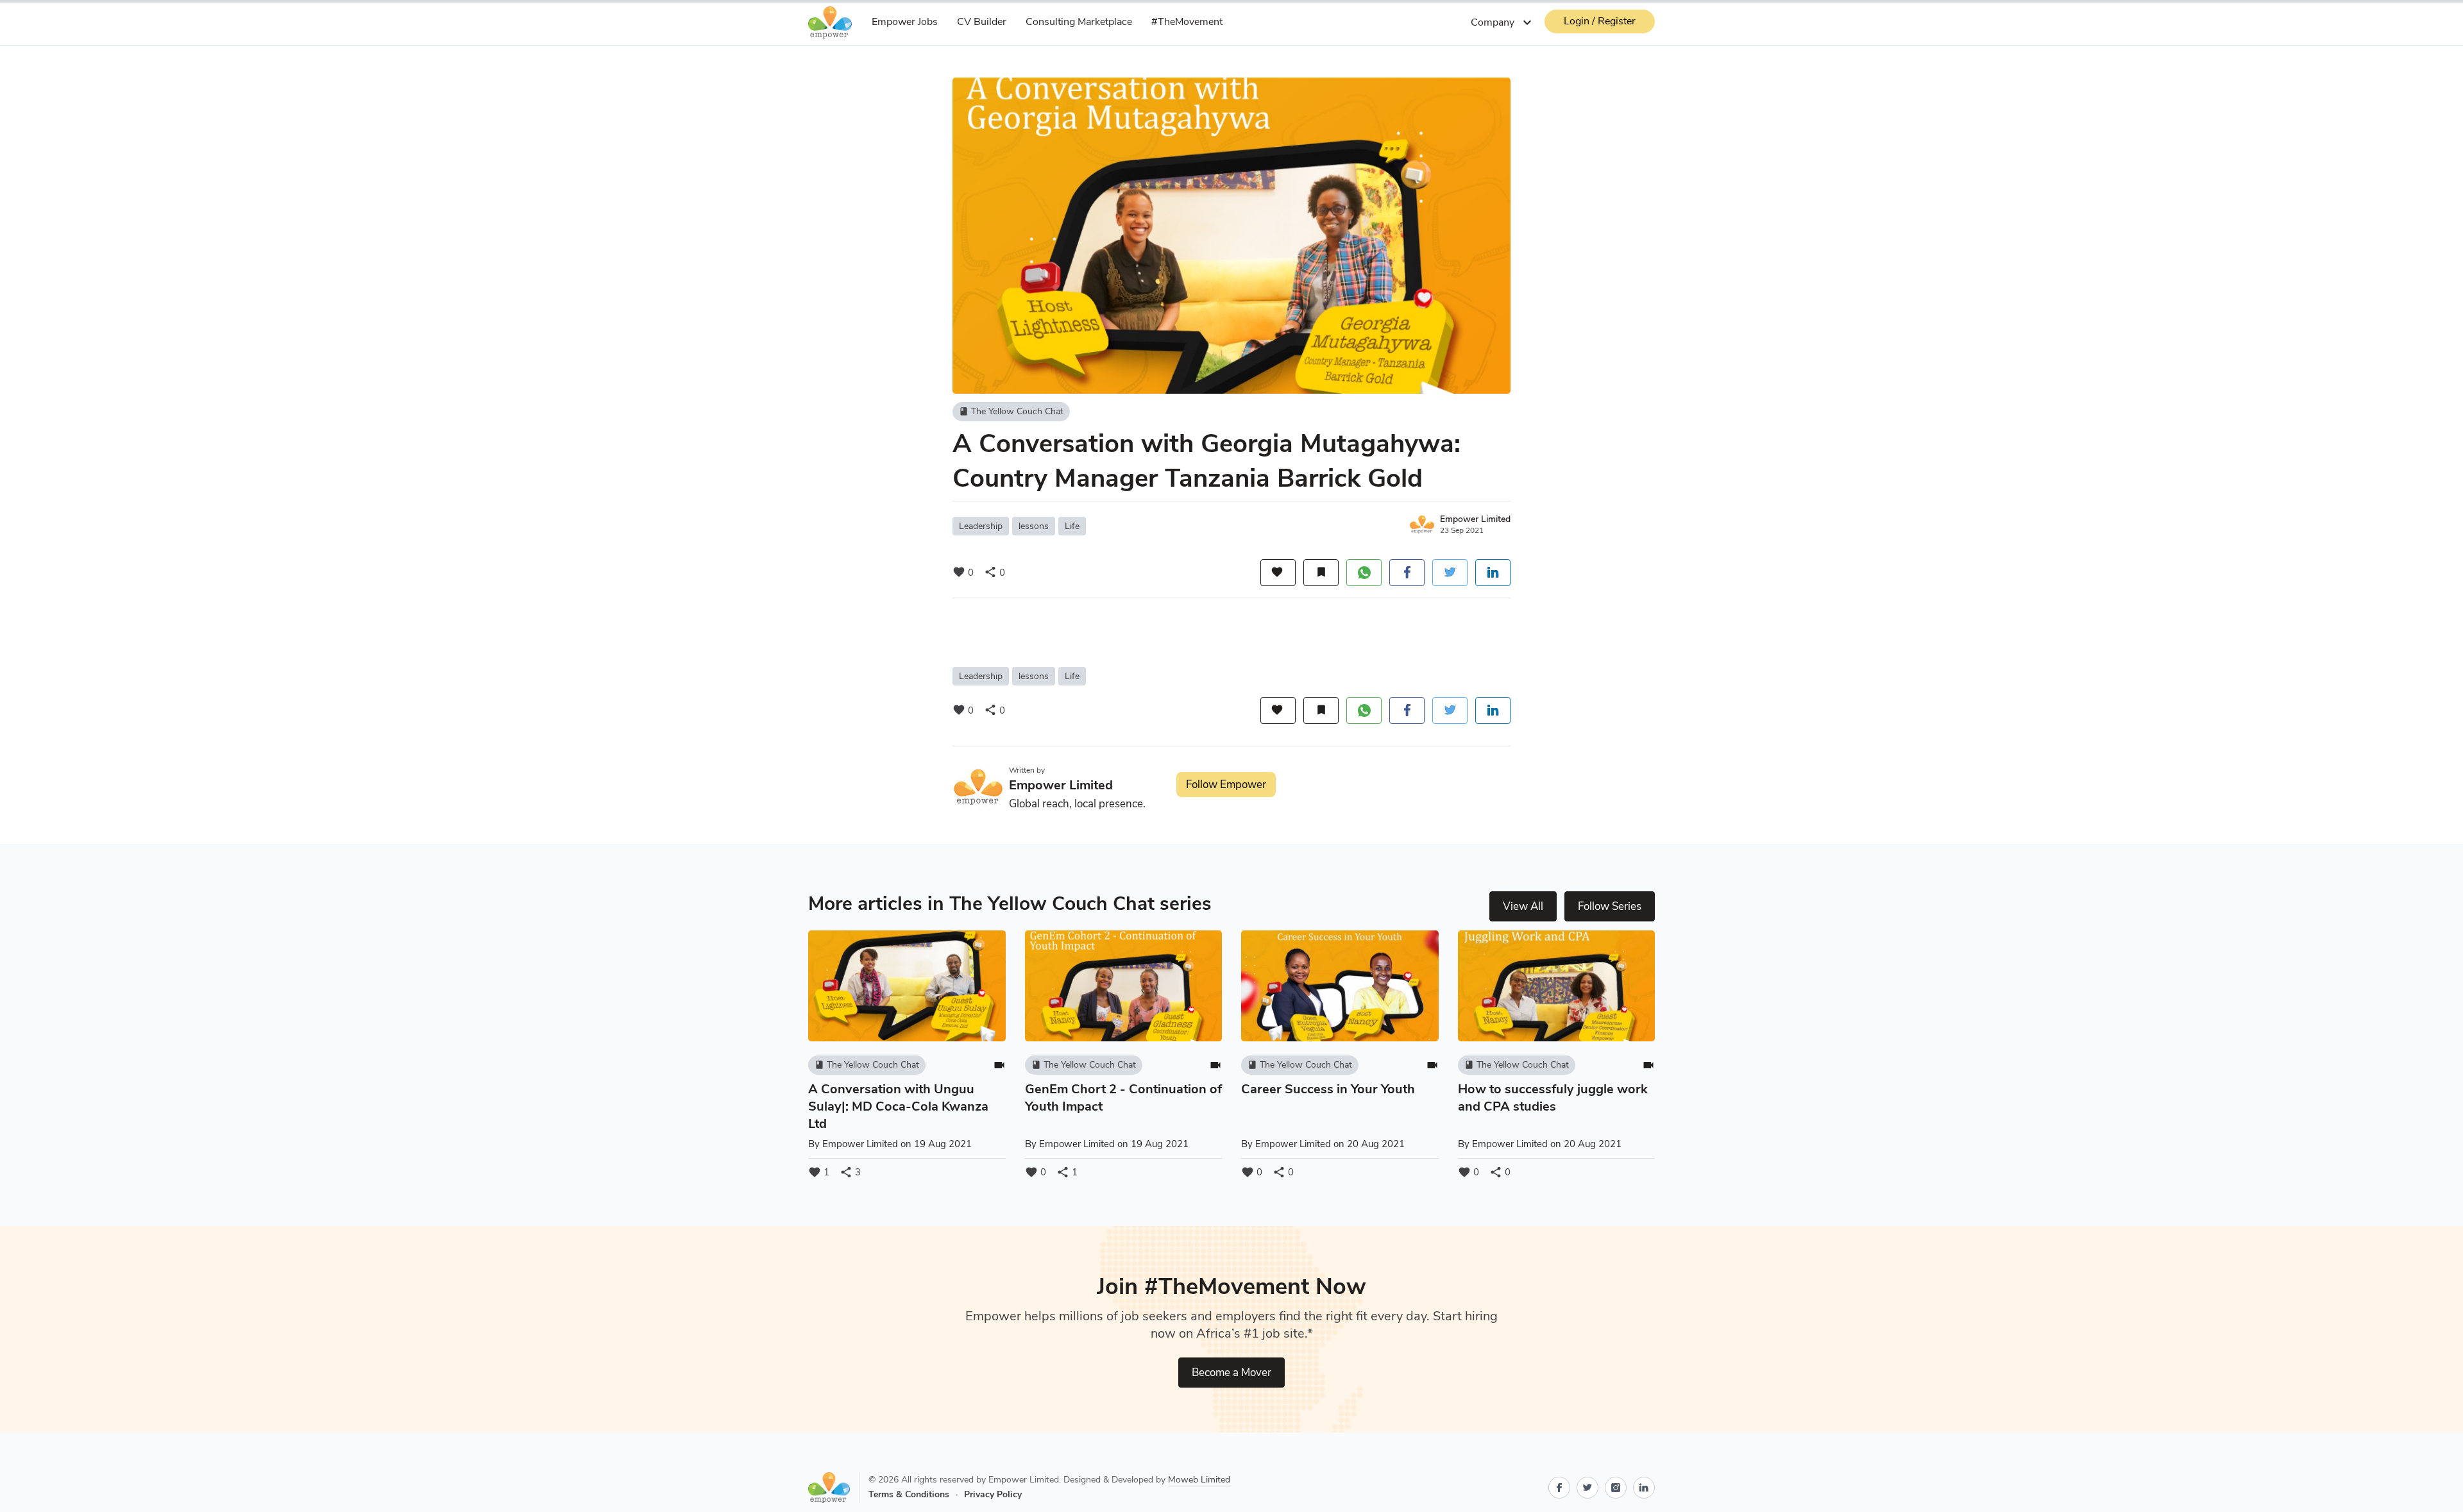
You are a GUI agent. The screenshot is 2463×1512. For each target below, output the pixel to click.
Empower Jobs (905, 22)
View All (1523, 906)
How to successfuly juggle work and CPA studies (1553, 1098)
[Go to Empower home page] (834, 1488)
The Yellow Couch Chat (1011, 411)
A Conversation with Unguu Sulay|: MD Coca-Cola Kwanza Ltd (898, 1106)
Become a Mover (1231, 1373)
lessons (1034, 526)
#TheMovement (1187, 22)
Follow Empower (1226, 785)
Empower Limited (1475, 519)
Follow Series (1610, 906)
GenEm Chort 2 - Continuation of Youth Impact (1123, 1098)
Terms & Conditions (909, 1494)
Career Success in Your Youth (1328, 1089)
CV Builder (982, 22)
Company (1503, 22)
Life (1072, 526)
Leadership (981, 526)
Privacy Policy (993, 1494)
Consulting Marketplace (1079, 22)
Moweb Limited (1199, 1480)
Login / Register (1600, 21)
